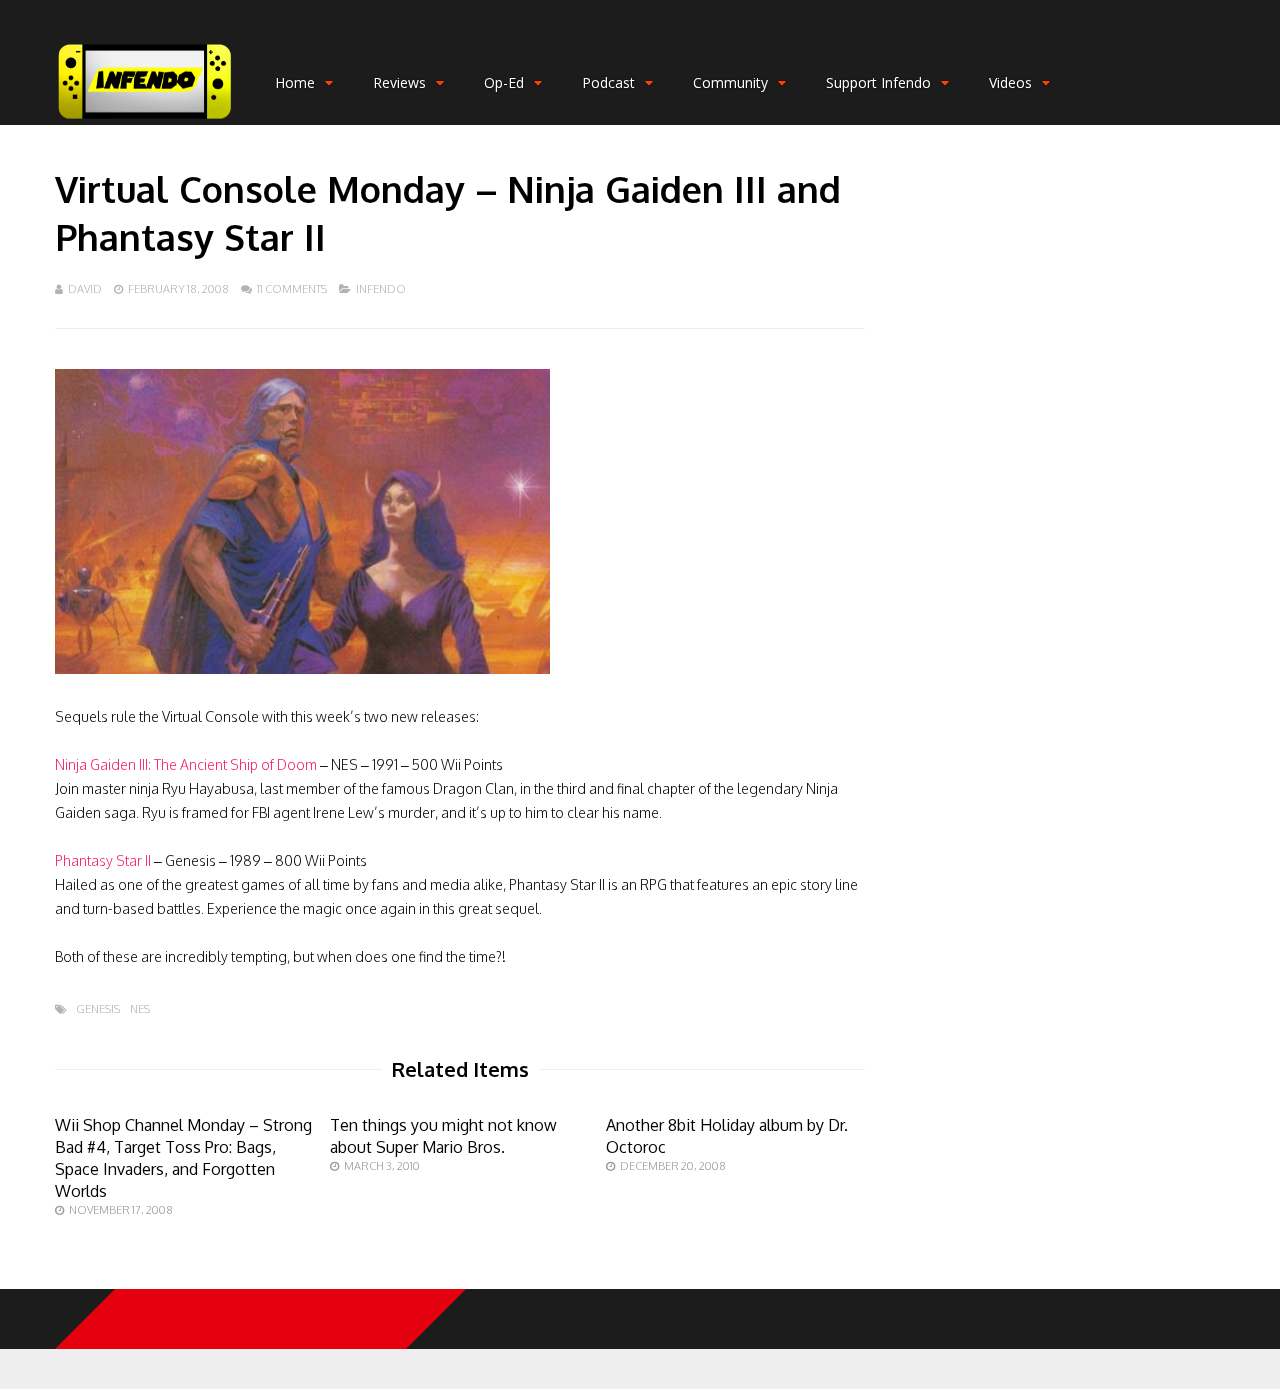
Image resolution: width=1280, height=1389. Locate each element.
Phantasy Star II (103, 860)
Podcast (608, 82)
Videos (1010, 82)
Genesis (98, 1009)
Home (295, 82)
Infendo (381, 289)
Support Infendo (878, 82)
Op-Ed (504, 82)
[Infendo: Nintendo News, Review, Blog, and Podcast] (145, 120)
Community (730, 82)
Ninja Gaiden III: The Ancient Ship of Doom (186, 764)
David (85, 289)
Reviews (399, 82)
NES (140, 1009)
